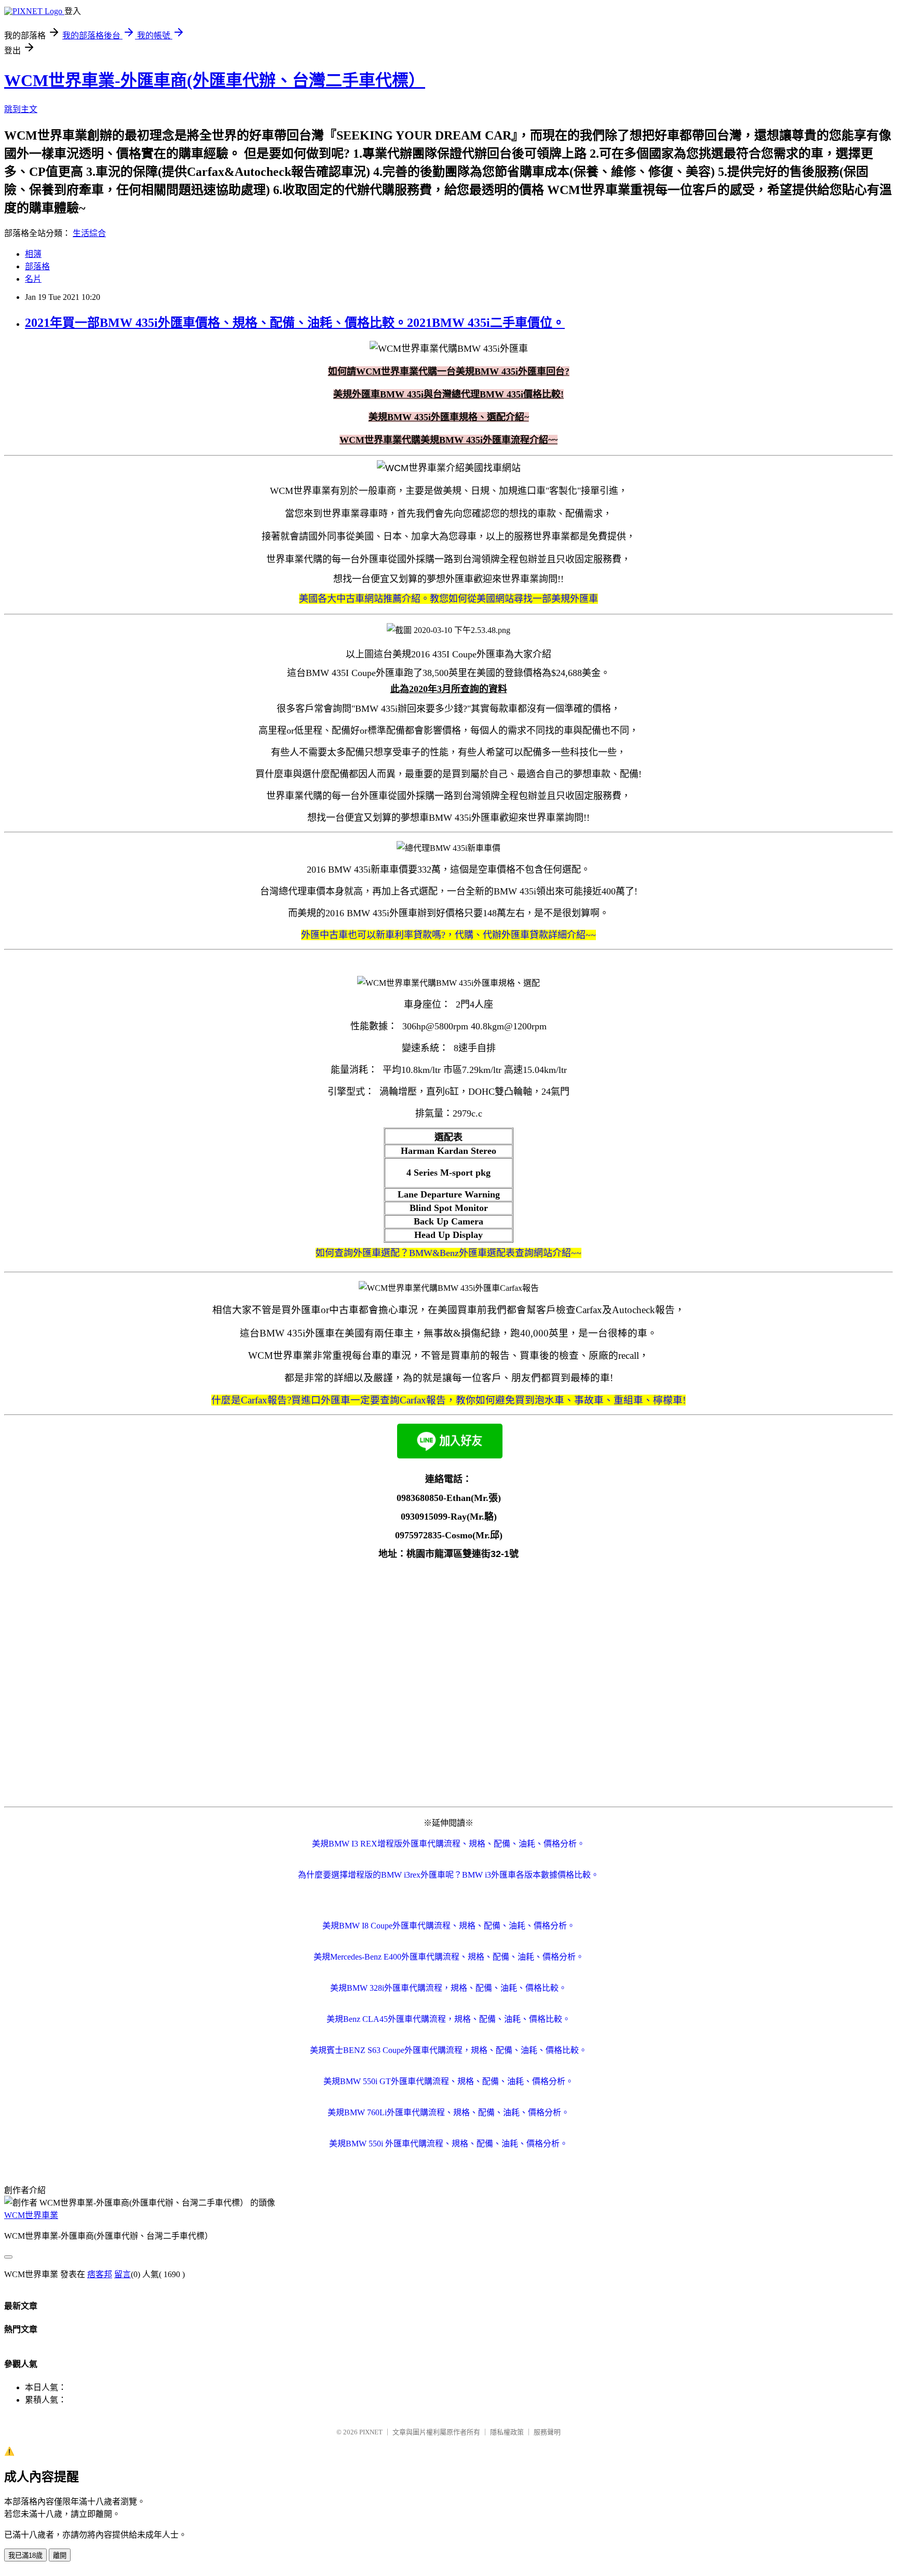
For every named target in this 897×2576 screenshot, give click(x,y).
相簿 (33, 254)
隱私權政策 (507, 2432)
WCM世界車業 (31, 2215)
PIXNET (371, 2432)
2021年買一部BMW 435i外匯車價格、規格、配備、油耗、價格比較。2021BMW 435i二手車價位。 (295, 323)
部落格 (37, 266)
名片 (33, 279)
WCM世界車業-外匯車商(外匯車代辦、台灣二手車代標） (215, 80)
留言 (123, 2274)
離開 (60, 2556)
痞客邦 (100, 2274)
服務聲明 (547, 2432)
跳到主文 (21, 109)
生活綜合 (89, 233)
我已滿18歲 (25, 2556)
